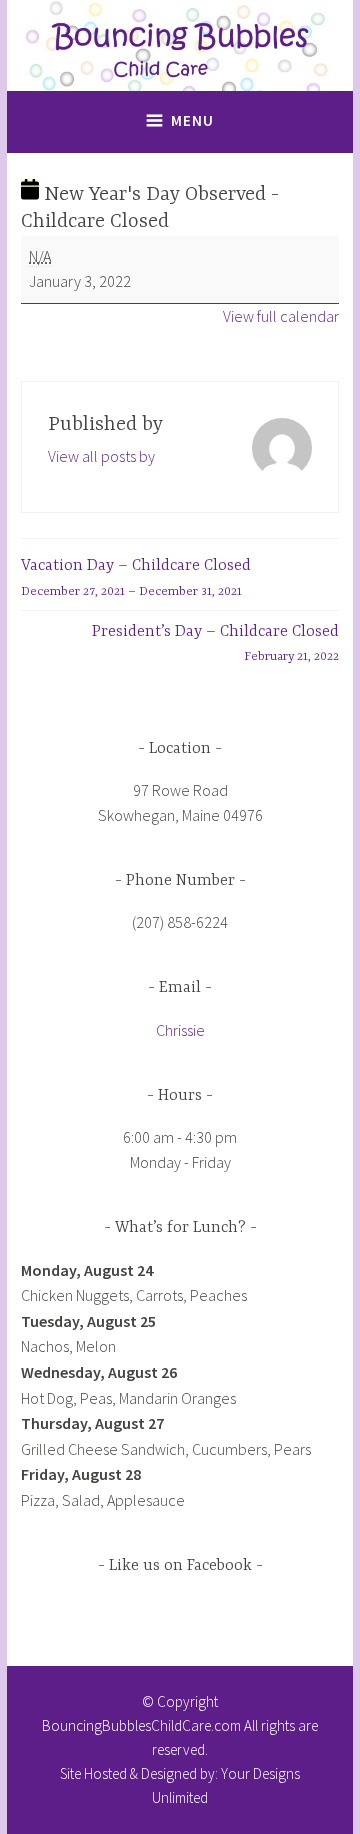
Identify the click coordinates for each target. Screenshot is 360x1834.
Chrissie (180, 1030)
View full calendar (281, 316)
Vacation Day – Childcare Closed (136, 578)
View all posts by (101, 456)
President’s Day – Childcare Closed (215, 644)
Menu (192, 120)
